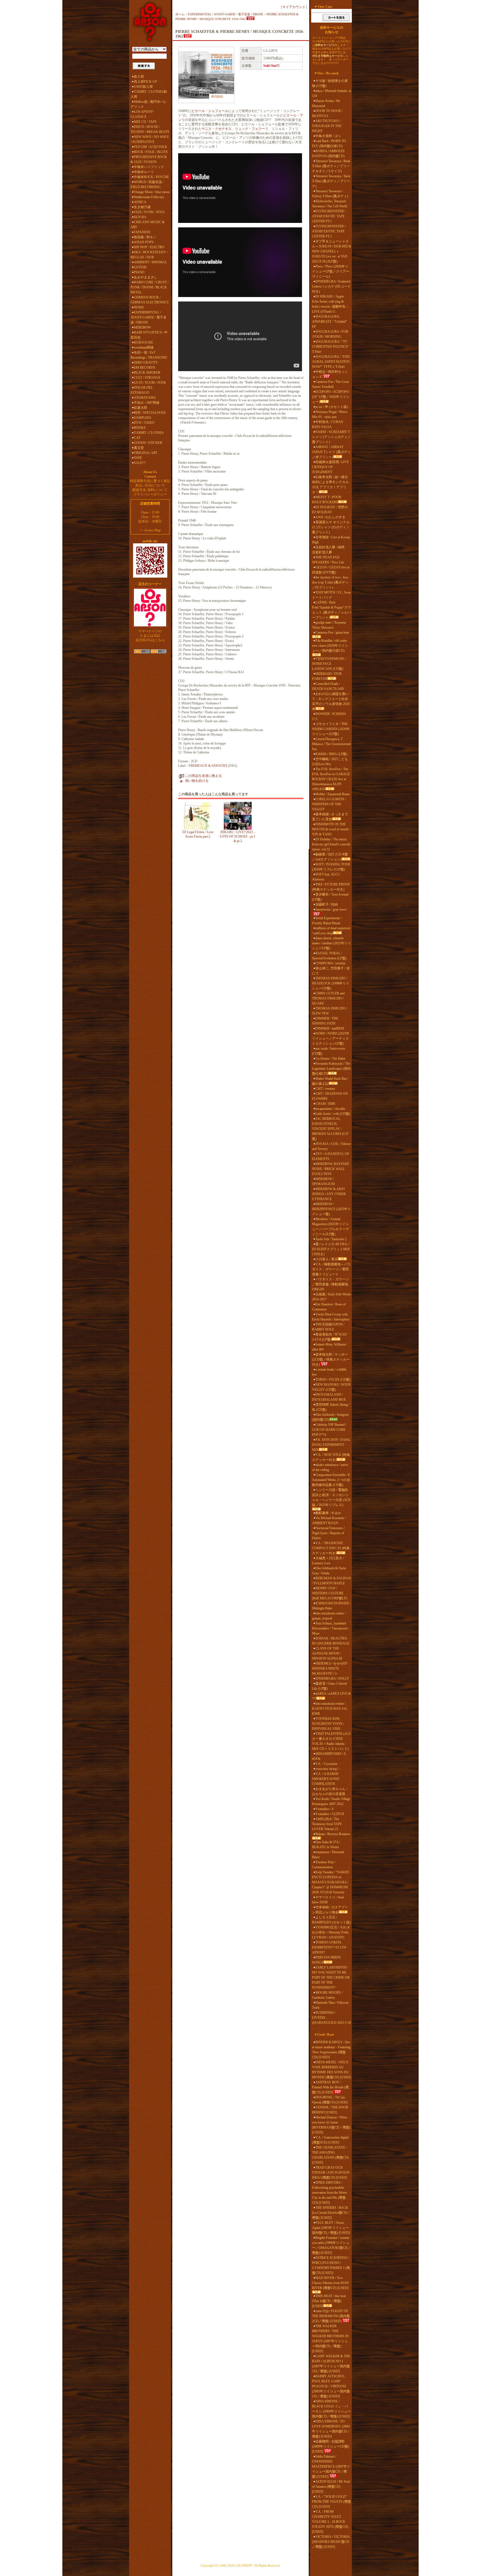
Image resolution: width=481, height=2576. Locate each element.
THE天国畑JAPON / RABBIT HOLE (328, 1327)
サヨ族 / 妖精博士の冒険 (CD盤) (330, 83)
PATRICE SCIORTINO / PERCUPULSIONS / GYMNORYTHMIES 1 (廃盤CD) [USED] (331, 2265)
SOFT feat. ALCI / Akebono (326, 877)
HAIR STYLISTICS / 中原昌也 (149, 335)
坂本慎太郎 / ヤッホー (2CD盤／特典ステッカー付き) (331, 1359)
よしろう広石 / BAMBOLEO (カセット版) (331, 1920)
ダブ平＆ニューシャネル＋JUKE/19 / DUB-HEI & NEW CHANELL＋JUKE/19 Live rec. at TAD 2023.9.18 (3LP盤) (332, 251)
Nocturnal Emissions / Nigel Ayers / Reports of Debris (328, 1533)
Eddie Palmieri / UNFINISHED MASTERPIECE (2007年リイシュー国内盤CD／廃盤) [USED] (331, 2466)
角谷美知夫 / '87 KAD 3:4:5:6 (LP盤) (329, 1337)
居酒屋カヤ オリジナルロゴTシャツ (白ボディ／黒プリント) (331, 527)
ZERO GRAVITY (146, 363)
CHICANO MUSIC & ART (148, 225)
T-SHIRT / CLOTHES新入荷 (149, 94)
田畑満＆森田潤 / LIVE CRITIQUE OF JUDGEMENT (330, 467)
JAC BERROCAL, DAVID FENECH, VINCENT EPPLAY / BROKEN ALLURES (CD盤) (330, 1129)
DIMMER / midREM (330, 1028)
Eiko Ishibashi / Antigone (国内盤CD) (330, 1417)
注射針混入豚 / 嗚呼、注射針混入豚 (330, 550)
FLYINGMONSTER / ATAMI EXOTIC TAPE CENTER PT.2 (329, 231)
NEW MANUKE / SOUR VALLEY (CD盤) (331, 1387)
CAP (137, 438)
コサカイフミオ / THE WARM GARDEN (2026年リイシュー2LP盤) (331, 729)
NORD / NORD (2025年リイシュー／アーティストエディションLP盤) (331, 1038)
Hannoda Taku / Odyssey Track (330, 2005)
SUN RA (140, 217)
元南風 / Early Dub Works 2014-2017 (332, 1297)
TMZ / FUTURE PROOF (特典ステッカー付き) (331, 887)
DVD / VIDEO (144, 423)
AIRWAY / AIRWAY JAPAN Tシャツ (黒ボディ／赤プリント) (331, 452)
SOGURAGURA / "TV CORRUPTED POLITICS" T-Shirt (331, 347)
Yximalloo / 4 (324, 1809)
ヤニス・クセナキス (217, 129)
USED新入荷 (143, 87)
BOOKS (140, 428)
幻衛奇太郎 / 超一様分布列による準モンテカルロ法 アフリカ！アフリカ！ (330, 485)
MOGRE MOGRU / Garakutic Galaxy (327, 1995)
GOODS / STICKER (148, 443)
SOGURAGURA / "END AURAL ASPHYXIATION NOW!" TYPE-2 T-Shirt (331, 362)
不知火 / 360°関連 (147, 403)
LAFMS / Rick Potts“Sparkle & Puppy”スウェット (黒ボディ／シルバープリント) (332, 610)
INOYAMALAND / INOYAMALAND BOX (329, 1397)
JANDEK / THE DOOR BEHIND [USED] (330, 2110)
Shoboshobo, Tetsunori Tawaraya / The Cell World (330, 204)
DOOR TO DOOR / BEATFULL (327, 113)
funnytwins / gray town (331, 909)
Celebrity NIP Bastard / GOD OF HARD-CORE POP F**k (329, 1430)
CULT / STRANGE (147, 378)
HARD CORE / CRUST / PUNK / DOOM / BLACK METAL (149, 287)
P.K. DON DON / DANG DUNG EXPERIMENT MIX (331, 1445)
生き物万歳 (142, 207)
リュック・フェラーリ (252, 129)
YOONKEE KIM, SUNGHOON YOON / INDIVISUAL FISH (328, 1724)
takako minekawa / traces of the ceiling (330, 1467)
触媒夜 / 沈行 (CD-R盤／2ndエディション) (330, 857)
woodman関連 (144, 347)
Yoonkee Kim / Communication (324, 1865)
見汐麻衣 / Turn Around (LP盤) (330, 897)
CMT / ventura (325, 1089)
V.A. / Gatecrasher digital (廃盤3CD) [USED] (330, 2140)
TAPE (138, 458)
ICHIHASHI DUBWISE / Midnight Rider (331, 1606)
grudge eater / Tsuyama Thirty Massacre (329, 625)
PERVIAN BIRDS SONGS (326, 1960)
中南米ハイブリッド (149, 167)
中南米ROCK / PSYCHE (151, 177)
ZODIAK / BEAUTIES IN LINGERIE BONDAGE (331, 1641)
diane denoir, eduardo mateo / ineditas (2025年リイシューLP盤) (332, 943)
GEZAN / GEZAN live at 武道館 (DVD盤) (331, 570)
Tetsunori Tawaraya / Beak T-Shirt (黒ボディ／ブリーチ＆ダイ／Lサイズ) (331, 166)
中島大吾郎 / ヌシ (328, 136)
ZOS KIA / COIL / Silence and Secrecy (331, 1146)
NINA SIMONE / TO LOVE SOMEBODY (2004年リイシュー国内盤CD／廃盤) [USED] (331, 2429)
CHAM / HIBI (325, 1104)
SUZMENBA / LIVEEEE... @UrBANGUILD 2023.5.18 (331, 2018)
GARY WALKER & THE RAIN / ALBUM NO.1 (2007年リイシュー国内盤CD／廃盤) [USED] (331, 2364)
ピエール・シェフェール (210, 111)
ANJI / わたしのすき (330, 517)
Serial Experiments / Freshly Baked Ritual (327, 921)
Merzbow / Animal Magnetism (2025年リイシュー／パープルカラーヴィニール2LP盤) (330, 1227)
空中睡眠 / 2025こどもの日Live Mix (330, 762)
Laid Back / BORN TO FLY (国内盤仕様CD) (329, 143)
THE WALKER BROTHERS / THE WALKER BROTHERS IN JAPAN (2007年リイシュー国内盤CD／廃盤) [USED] (330, 2339)
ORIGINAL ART (146, 453)
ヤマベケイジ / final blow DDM (328, 1900)
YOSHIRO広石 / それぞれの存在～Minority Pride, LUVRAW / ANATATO (331, 1932)
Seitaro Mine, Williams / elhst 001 (330, 1347)
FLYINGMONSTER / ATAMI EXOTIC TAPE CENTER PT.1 (329, 216)
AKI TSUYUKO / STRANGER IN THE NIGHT (327, 126)
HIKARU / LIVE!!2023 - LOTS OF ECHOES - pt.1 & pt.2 (238, 836)
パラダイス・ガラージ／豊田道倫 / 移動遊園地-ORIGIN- (331, 1284)
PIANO (139, 272)
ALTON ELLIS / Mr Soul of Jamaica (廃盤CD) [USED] (331, 2487)
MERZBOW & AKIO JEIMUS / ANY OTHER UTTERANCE (329, 1194)
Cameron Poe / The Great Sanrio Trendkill (330, 384)
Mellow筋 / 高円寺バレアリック (149, 104)
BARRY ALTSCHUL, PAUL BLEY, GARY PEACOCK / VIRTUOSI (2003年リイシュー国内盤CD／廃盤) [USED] (331, 2386)
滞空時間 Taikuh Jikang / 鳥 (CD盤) (331, 1407)
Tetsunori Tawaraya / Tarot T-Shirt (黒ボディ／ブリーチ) (331, 181)
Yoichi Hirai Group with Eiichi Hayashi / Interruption (331, 1317)
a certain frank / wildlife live (329, 1372)
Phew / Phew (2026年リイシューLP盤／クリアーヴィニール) (331, 271)
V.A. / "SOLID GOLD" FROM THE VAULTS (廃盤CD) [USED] (332, 2502)
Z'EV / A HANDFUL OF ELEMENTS (331, 1156)
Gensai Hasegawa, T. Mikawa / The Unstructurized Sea (331, 744)
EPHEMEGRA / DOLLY (332, 1679)
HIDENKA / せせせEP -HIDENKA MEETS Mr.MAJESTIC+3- (331, 1668)
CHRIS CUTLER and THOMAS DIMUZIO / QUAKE (328, 998)
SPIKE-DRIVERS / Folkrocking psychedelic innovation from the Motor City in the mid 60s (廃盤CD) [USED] (330, 2193)
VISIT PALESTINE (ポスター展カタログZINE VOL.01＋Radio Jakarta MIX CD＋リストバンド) (332, 1741)
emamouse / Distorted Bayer (328, 1855)
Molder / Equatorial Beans (333, 794)
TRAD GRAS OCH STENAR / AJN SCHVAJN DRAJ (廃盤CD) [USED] (331, 2173)
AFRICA (140, 202)
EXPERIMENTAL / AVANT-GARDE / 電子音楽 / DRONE (149, 317)
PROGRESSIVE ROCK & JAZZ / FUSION (149, 159)
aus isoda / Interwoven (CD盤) (329, 1051)
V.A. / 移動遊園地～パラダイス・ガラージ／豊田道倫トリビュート (331, 1269)
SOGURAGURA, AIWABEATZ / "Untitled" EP (330, 322)
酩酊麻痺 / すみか (328, 1513)
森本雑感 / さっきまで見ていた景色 (330, 817)
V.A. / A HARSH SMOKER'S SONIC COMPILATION (326, 1779)
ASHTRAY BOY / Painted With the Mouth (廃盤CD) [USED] (330, 2087)
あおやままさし (146, 277)
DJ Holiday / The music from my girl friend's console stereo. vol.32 (331, 844)
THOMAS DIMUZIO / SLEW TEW (330, 1011)
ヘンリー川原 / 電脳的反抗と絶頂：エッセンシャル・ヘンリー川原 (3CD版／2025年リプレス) (331, 1497)
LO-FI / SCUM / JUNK (150, 383)
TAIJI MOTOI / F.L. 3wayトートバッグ (332, 595)
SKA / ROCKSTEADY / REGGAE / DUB (149, 255)
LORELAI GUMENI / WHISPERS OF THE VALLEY (329, 804)
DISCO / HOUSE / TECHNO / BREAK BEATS (150, 129)
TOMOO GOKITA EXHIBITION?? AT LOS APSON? (329, 1947)
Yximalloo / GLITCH (330, 1814)
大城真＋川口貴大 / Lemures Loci (328, 1561)
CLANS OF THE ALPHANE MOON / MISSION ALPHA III (327, 1653)
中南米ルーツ (144, 172)
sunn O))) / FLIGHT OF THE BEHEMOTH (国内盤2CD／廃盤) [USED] (331, 2316)
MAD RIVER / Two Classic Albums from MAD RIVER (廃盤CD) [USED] (330, 2283)
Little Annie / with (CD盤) (333, 1114)
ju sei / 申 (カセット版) (332, 407)
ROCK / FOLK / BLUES (151, 152)
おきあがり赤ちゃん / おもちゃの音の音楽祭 (330, 1791)
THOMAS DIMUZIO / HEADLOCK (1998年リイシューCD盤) (331, 983)
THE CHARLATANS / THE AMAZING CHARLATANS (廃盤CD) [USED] (330, 2155)
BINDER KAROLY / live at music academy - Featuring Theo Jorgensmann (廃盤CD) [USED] (331, 2050)
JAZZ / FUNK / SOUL (149, 212)
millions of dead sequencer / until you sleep (331, 931)
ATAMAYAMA (145, 398)
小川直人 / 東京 (327, 1259)
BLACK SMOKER (147, 373)
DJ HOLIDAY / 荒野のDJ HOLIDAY (330, 510)
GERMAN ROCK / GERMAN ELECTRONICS (150, 300)
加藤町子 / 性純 (327, 904)
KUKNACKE (143, 342)
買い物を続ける (197, 781)
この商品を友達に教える (203, 776)
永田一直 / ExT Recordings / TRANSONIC (149, 355)
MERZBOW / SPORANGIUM (323, 1181)
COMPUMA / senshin (330, 963)
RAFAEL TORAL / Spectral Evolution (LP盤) (329, 956)
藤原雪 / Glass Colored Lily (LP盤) (329, 1686)
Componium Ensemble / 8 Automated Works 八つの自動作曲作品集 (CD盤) (331, 1480)
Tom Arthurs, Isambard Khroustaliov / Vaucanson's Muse (330, 1628)
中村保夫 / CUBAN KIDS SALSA (328, 424)
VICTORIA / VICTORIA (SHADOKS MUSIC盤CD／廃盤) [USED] (331, 2542)
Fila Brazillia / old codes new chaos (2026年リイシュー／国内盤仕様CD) (330, 646)
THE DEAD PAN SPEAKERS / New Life (328, 560)
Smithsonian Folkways (149, 197)
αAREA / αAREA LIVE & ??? (331, 1696)
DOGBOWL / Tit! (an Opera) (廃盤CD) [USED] (330, 2100)
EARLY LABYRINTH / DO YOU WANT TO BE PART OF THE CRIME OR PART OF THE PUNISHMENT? (331, 1977)
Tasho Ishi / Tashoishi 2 (331, 1239)
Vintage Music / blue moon (152, 192)
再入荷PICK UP (145, 82)
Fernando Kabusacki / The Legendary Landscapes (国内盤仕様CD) (331, 1069)
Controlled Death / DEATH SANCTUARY (328, 686)
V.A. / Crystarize (326, 1764)
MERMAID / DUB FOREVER (327, 676)
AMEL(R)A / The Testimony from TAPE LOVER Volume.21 (327, 1824)
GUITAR (140, 267)
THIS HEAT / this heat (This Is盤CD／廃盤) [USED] (329, 2301)
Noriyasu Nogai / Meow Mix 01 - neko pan (330, 414)
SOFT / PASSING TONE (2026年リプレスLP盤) (331, 867)
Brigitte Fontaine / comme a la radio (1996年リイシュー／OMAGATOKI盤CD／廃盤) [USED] (332, 2245)
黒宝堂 (139, 448)
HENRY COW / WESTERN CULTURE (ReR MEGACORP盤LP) (330, 1593)
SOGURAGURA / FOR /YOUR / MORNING (330, 334)
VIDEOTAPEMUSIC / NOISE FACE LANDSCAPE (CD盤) (329, 664)
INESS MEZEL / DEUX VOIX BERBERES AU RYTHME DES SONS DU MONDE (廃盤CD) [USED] (332, 2070)
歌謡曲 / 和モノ (145, 237)
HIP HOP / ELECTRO (149, 247)
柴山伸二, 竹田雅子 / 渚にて (331, 971)
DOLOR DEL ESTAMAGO (142, 390)
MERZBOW (142, 327)
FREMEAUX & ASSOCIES (208, 766)
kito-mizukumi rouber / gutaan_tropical (329, 1616)
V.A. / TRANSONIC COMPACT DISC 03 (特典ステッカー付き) (331, 1548)
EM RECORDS (145, 368)
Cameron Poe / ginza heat (332, 633)
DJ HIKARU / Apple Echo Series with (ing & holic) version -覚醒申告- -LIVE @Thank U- (330, 304)
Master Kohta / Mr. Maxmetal (326, 103)
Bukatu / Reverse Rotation (333, 1834)
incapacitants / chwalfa (330, 1109)
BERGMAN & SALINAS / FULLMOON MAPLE (332, 1581)
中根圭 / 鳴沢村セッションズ (330, 374)
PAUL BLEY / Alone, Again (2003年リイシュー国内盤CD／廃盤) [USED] (331, 2228)
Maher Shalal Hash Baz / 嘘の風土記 (330, 1081)
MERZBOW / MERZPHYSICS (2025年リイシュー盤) (331, 1209)
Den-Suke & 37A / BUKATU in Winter (326, 1845)
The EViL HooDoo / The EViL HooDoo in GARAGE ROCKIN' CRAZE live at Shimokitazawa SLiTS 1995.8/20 (331, 779)
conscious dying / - (328, 1769)
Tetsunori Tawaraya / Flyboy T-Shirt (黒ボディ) (330, 194)
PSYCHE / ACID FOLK (151, 147)
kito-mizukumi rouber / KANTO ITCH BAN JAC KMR (330, 1709)
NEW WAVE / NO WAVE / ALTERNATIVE (150, 139)
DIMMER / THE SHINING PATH (325, 1021)
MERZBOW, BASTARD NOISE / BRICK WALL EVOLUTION (331, 1169)
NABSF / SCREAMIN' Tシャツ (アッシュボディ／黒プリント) (331, 437)
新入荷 (139, 77)
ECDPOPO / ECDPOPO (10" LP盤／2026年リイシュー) (331, 397)
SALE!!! (140, 463)
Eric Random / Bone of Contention (329, 1307)
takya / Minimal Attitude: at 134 (332, 93)
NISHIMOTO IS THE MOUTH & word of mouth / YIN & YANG (331, 829)
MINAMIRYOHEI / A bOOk (329, 1756)
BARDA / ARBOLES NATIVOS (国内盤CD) (328, 154)
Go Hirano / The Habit (330, 1059)
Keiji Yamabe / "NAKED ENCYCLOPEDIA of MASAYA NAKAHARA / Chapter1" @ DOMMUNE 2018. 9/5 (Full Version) (331, 1882)
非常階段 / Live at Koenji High (331, 540)
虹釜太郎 (141, 408)
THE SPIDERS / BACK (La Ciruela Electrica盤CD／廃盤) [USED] (331, 2213)
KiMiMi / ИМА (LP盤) (331, 754)
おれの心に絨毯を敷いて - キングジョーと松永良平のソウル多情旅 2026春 (331, 701)
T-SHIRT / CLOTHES (149, 433)
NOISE (139, 307)
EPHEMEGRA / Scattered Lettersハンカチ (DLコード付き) (331, 286)
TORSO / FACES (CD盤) (333, 1380)
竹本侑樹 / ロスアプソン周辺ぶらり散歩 (330, 1910)
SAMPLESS (143, 418)
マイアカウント (294, 7)
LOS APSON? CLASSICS (142, 114)
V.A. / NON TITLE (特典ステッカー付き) (331, 1457)
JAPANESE (142, 232)
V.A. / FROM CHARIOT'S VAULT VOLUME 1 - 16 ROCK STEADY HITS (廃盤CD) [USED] (330, 2522)
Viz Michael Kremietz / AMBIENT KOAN (329, 1521)
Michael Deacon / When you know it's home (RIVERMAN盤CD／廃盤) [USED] (331, 2125)
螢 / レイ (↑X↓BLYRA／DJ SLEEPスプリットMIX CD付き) (331, 1249)
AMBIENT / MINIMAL (150, 262)
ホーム (180, 14)
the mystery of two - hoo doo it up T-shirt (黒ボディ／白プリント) (330, 582)
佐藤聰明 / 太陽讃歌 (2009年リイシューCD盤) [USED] (331, 2446)
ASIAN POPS (144, 242)
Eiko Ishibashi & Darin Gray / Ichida (329, 1571)
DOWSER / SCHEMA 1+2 (329, 716)
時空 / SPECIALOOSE (150, 413)
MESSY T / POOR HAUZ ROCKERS (327, 500)
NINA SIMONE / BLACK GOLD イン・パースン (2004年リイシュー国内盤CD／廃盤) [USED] (331, 2409)
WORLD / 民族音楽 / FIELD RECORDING (147, 184)
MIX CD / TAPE (145, 122)
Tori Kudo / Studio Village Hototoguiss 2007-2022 (331, 1801)
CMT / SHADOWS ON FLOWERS (330, 1096)
